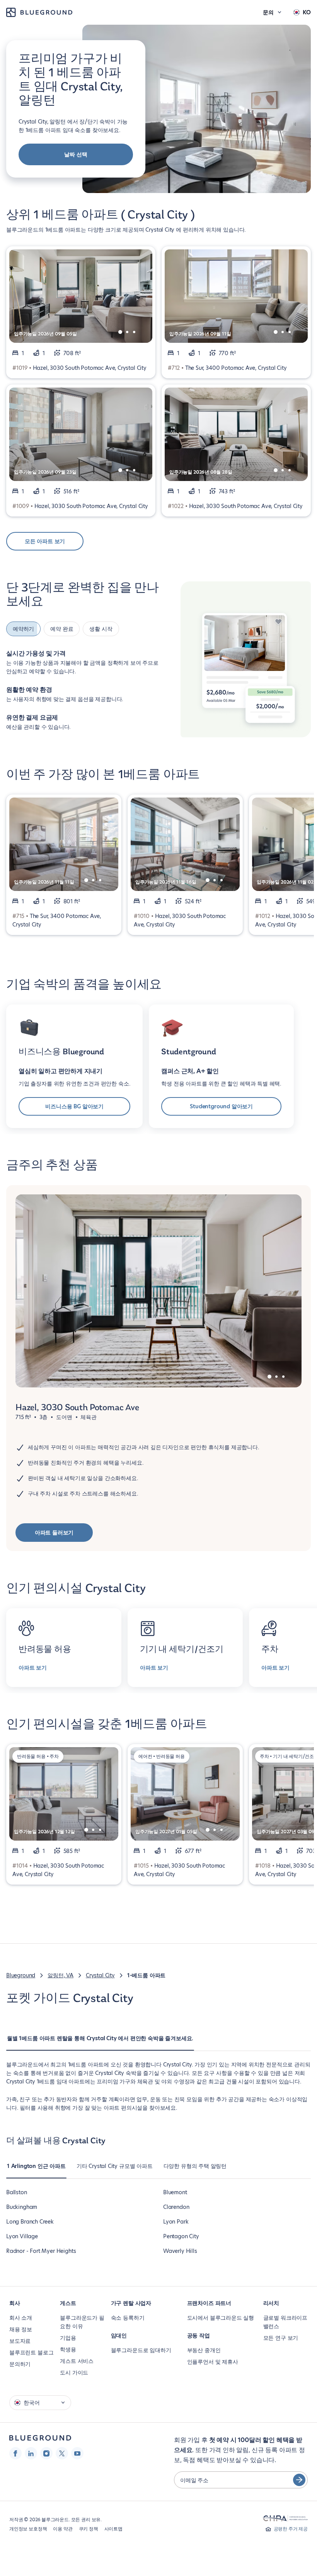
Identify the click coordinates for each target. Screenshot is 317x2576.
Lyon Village (22, 2236)
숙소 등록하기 (128, 2318)
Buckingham (22, 2207)
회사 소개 (21, 2318)
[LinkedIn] (31, 2453)
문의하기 (20, 2364)
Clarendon (176, 2207)
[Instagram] (46, 2453)
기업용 (68, 2338)
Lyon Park (176, 2222)
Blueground (21, 1975)
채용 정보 (21, 2329)
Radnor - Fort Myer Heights (41, 2251)
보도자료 (20, 2341)
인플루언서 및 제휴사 (213, 2362)
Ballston (17, 2192)
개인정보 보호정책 (28, 2529)
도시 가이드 (74, 2373)
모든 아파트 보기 (45, 541)
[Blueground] (40, 2438)
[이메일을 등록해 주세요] (299, 2480)
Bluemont (175, 2192)
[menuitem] (100, 2042)
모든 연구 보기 (281, 2338)
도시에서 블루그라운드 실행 (221, 2318)
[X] (62, 2453)
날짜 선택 (76, 154)
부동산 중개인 (204, 2350)
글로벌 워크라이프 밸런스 (285, 2322)
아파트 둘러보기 (54, 1533)
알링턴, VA (61, 1975)
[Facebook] (15, 2453)
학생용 (68, 2349)
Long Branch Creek (30, 2222)
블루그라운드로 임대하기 (141, 2350)
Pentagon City (181, 2236)
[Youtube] (77, 2453)
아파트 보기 (33, 1668)
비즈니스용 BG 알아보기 (74, 1106)
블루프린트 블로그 (31, 2352)
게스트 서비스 (77, 2361)
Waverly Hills (180, 2251)
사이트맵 (113, 2529)
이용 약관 (63, 2529)
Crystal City (100, 1975)
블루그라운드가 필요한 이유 (82, 2322)
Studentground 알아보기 (221, 1106)
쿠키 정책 (89, 2529)
